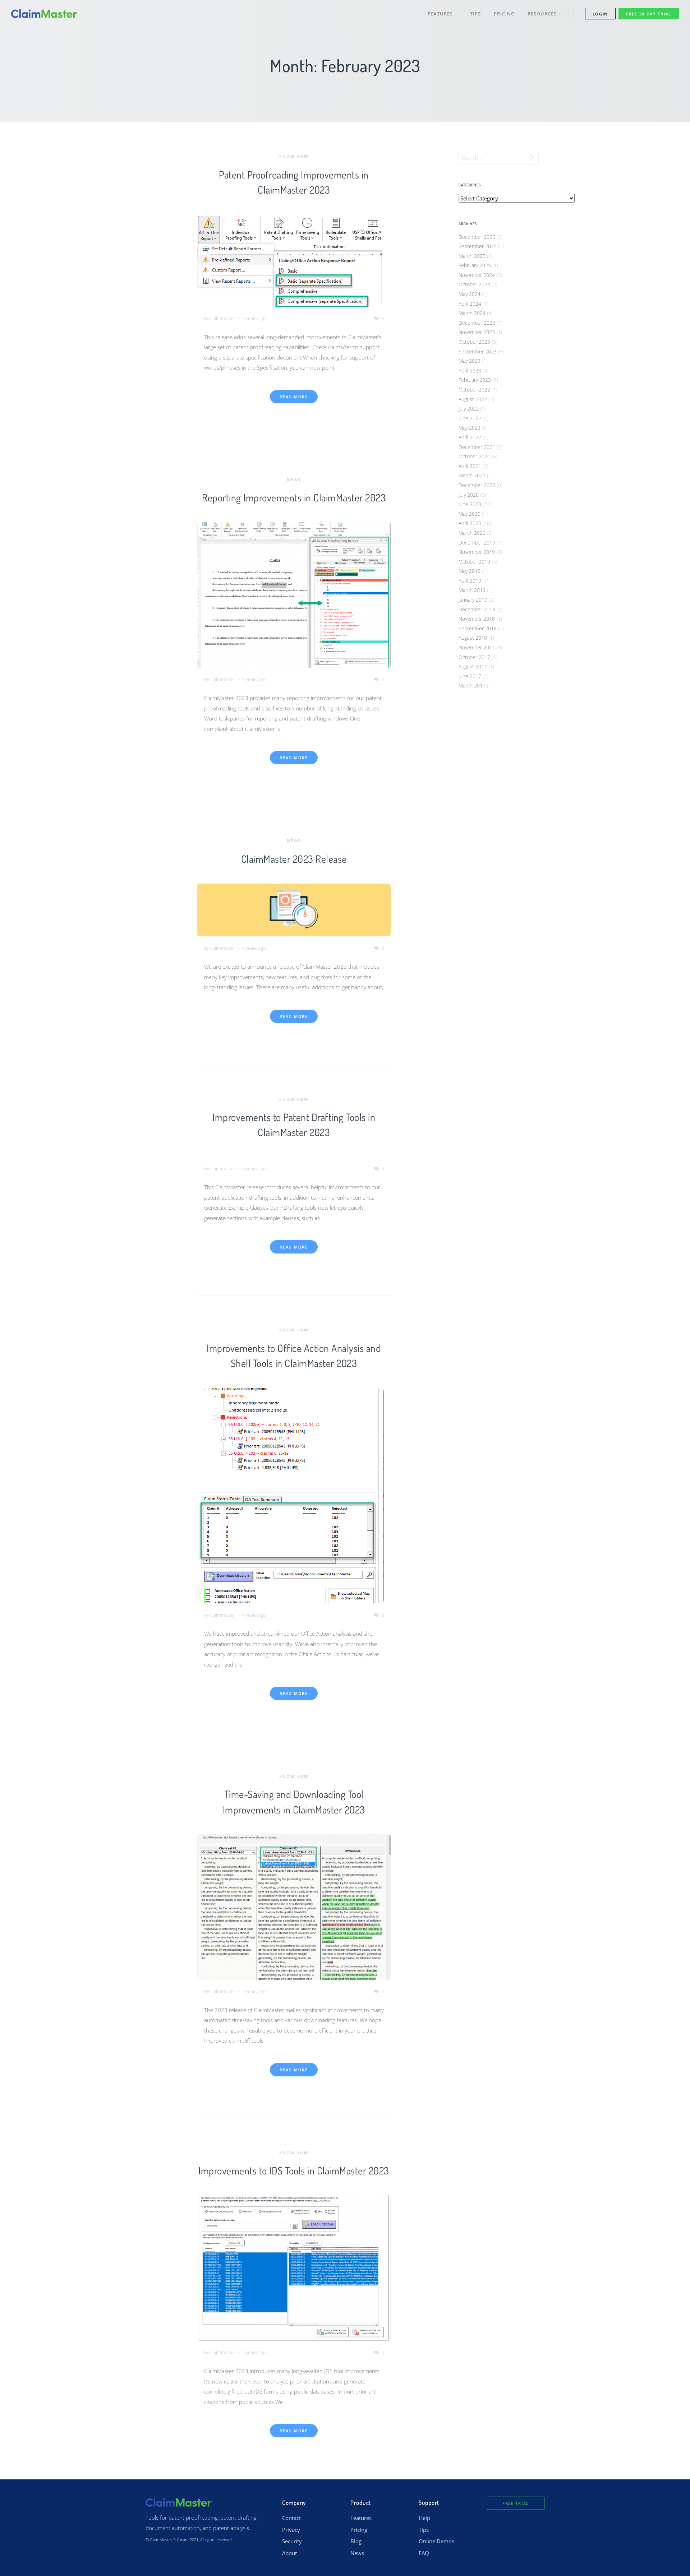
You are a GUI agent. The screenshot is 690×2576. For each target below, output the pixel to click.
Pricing (504, 14)
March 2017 (472, 685)
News (294, 480)
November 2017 (477, 647)
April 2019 (470, 581)
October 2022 (474, 390)
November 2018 (477, 619)
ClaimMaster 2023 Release (294, 859)
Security (292, 2541)
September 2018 (478, 628)
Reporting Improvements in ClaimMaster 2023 (294, 497)
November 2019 (477, 552)
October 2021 (474, 456)
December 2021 (477, 447)
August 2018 (473, 638)
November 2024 (477, 275)
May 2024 (470, 294)
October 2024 (474, 284)
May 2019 (470, 571)
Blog (356, 2541)
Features (441, 14)
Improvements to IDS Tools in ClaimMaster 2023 (294, 2170)
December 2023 (477, 323)
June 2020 (470, 504)
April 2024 (470, 304)
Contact (291, 2518)
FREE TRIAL (516, 2503)
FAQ (424, 2553)
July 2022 (469, 409)
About (289, 2553)
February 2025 (475, 265)
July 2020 (469, 495)
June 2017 (470, 676)
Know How (294, 156)
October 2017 (474, 657)
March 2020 (472, 533)
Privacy (291, 2530)
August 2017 (473, 666)
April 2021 (470, 466)
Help (424, 2518)
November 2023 (477, 332)
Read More (294, 397)
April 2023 (470, 370)
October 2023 (474, 342)
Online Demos (436, 2541)
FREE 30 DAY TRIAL (649, 14)
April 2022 (470, 437)
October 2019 (474, 562)
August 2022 (473, 399)
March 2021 (472, 475)
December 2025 (477, 237)
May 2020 (470, 514)
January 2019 (473, 600)
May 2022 (470, 428)
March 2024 (472, 313)
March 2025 (472, 256)
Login (601, 14)
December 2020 (477, 485)
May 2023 (470, 361)
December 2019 (477, 543)
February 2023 (475, 380)
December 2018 (477, 609)
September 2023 (478, 351)
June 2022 (470, 418)
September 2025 (478, 246)
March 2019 (472, 590)
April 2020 (470, 523)
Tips (475, 14)
